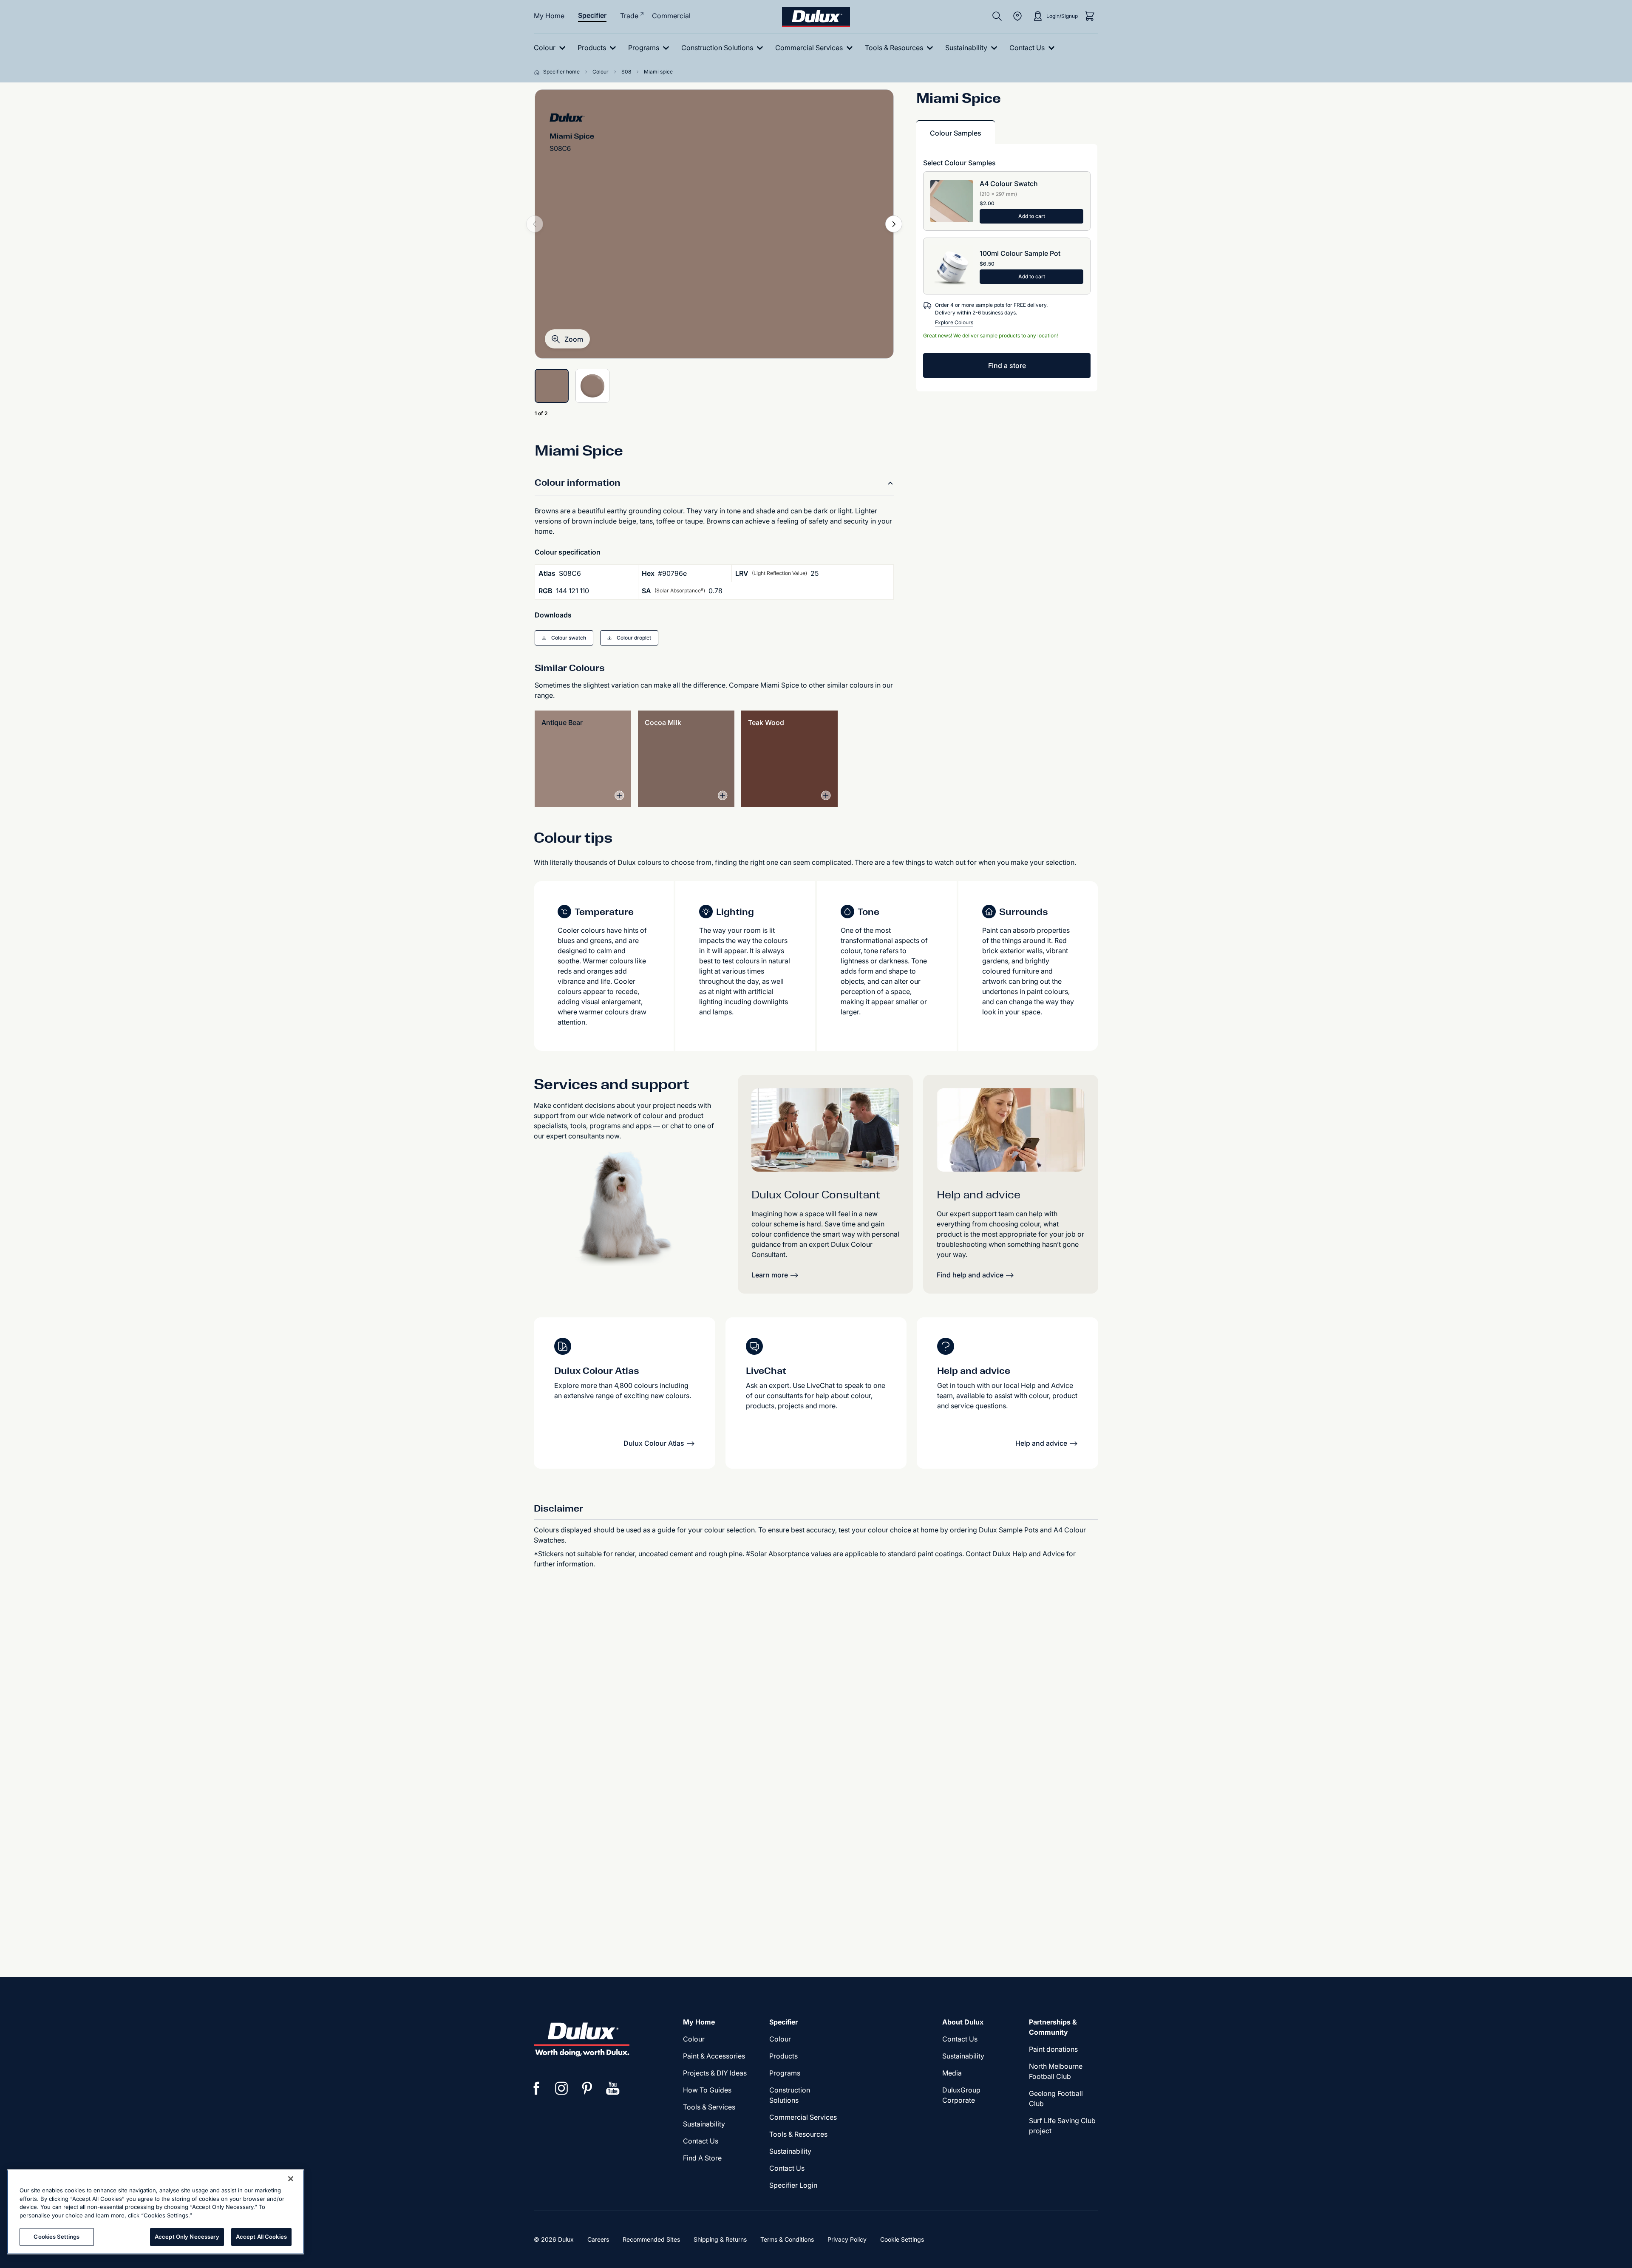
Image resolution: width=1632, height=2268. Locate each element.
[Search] (997, 16)
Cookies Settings (57, 2237)
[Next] (894, 224)
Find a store (1007, 365)
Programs (785, 2073)
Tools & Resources (798, 2134)
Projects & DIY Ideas (715, 2073)
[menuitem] (551, 48)
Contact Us (701, 2141)
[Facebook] (536, 2088)
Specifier (592, 15)
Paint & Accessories (714, 2056)
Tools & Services (709, 2107)
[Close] (291, 2179)
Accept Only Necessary (187, 2237)
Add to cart (1032, 216)
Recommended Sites (651, 2239)
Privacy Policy (847, 2239)
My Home (549, 16)
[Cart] (1090, 16)
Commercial (671, 16)
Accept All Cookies (261, 2237)
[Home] (538, 72)
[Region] (1017, 16)
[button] (567, 339)
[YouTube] (613, 2088)
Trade (629, 16)
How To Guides (707, 2090)
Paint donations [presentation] (1053, 2049)
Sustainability (790, 2151)
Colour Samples (956, 133)
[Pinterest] (587, 2088)
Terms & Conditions (787, 2239)
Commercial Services (803, 2117)
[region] (156, 2212)
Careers (598, 2239)
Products (783, 2056)
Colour (694, 2039)
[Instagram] (562, 2088)
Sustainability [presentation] (704, 2124)
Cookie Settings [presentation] (902, 2239)
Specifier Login (793, 2185)
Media (952, 2073)
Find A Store (702, 2158)
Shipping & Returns (720, 2239)
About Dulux (963, 2022)
